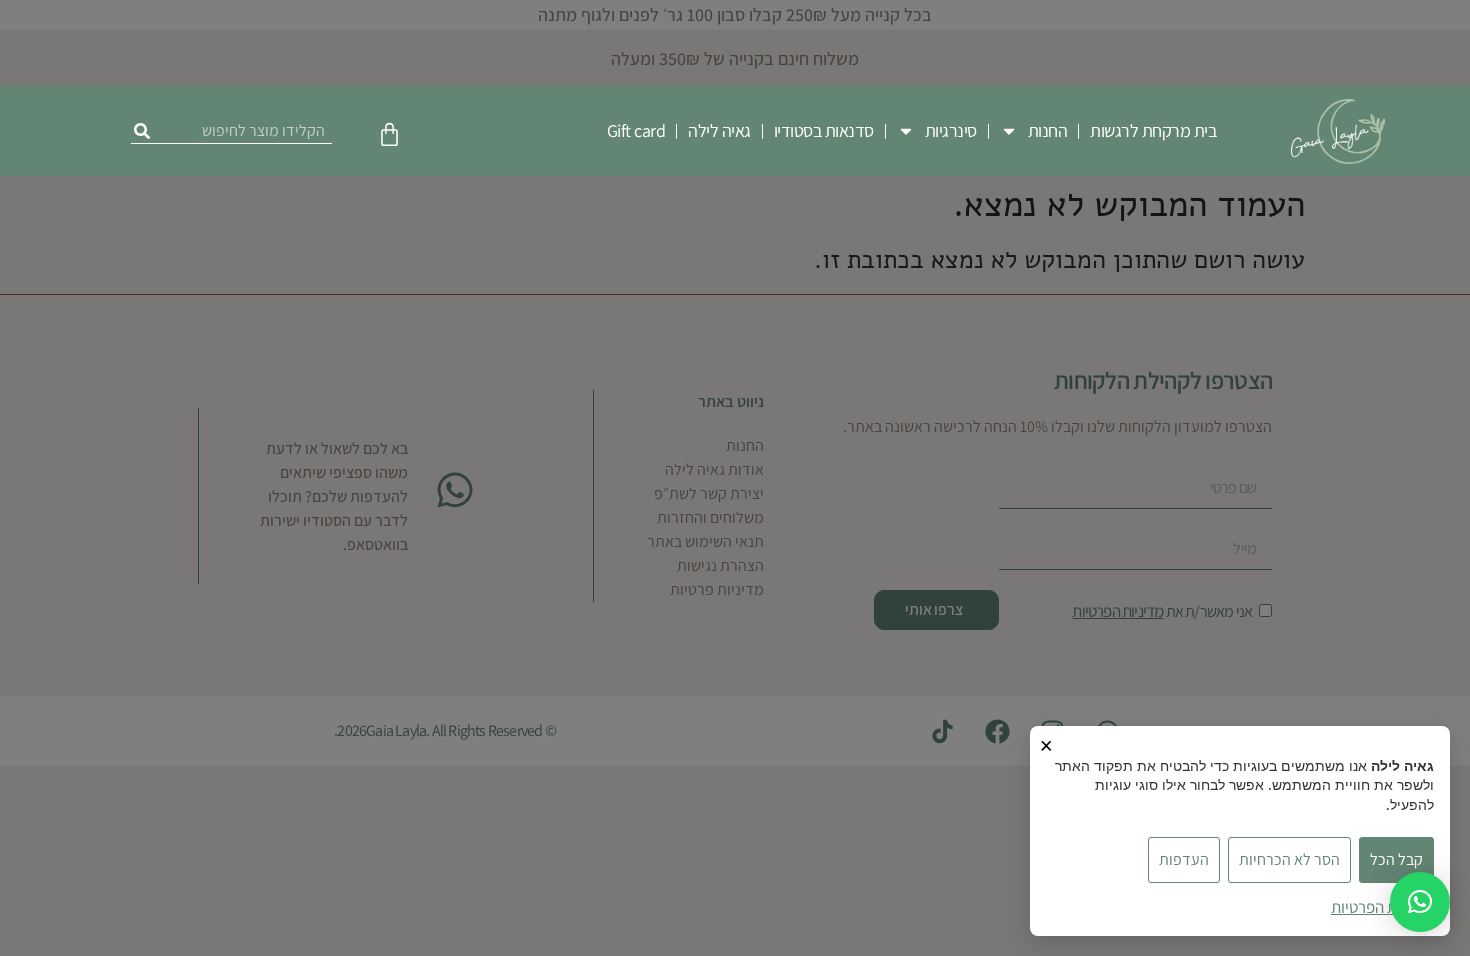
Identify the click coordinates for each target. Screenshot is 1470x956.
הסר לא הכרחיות (1289, 859)
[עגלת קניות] (389, 134)
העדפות (1184, 859)
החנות (1048, 130)
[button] (1420, 902)
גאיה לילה (719, 130)
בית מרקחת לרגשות (1153, 130)
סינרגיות (951, 130)
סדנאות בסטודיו (824, 130)
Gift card (636, 130)
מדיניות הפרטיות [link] (1382, 907)
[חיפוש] (142, 131)
